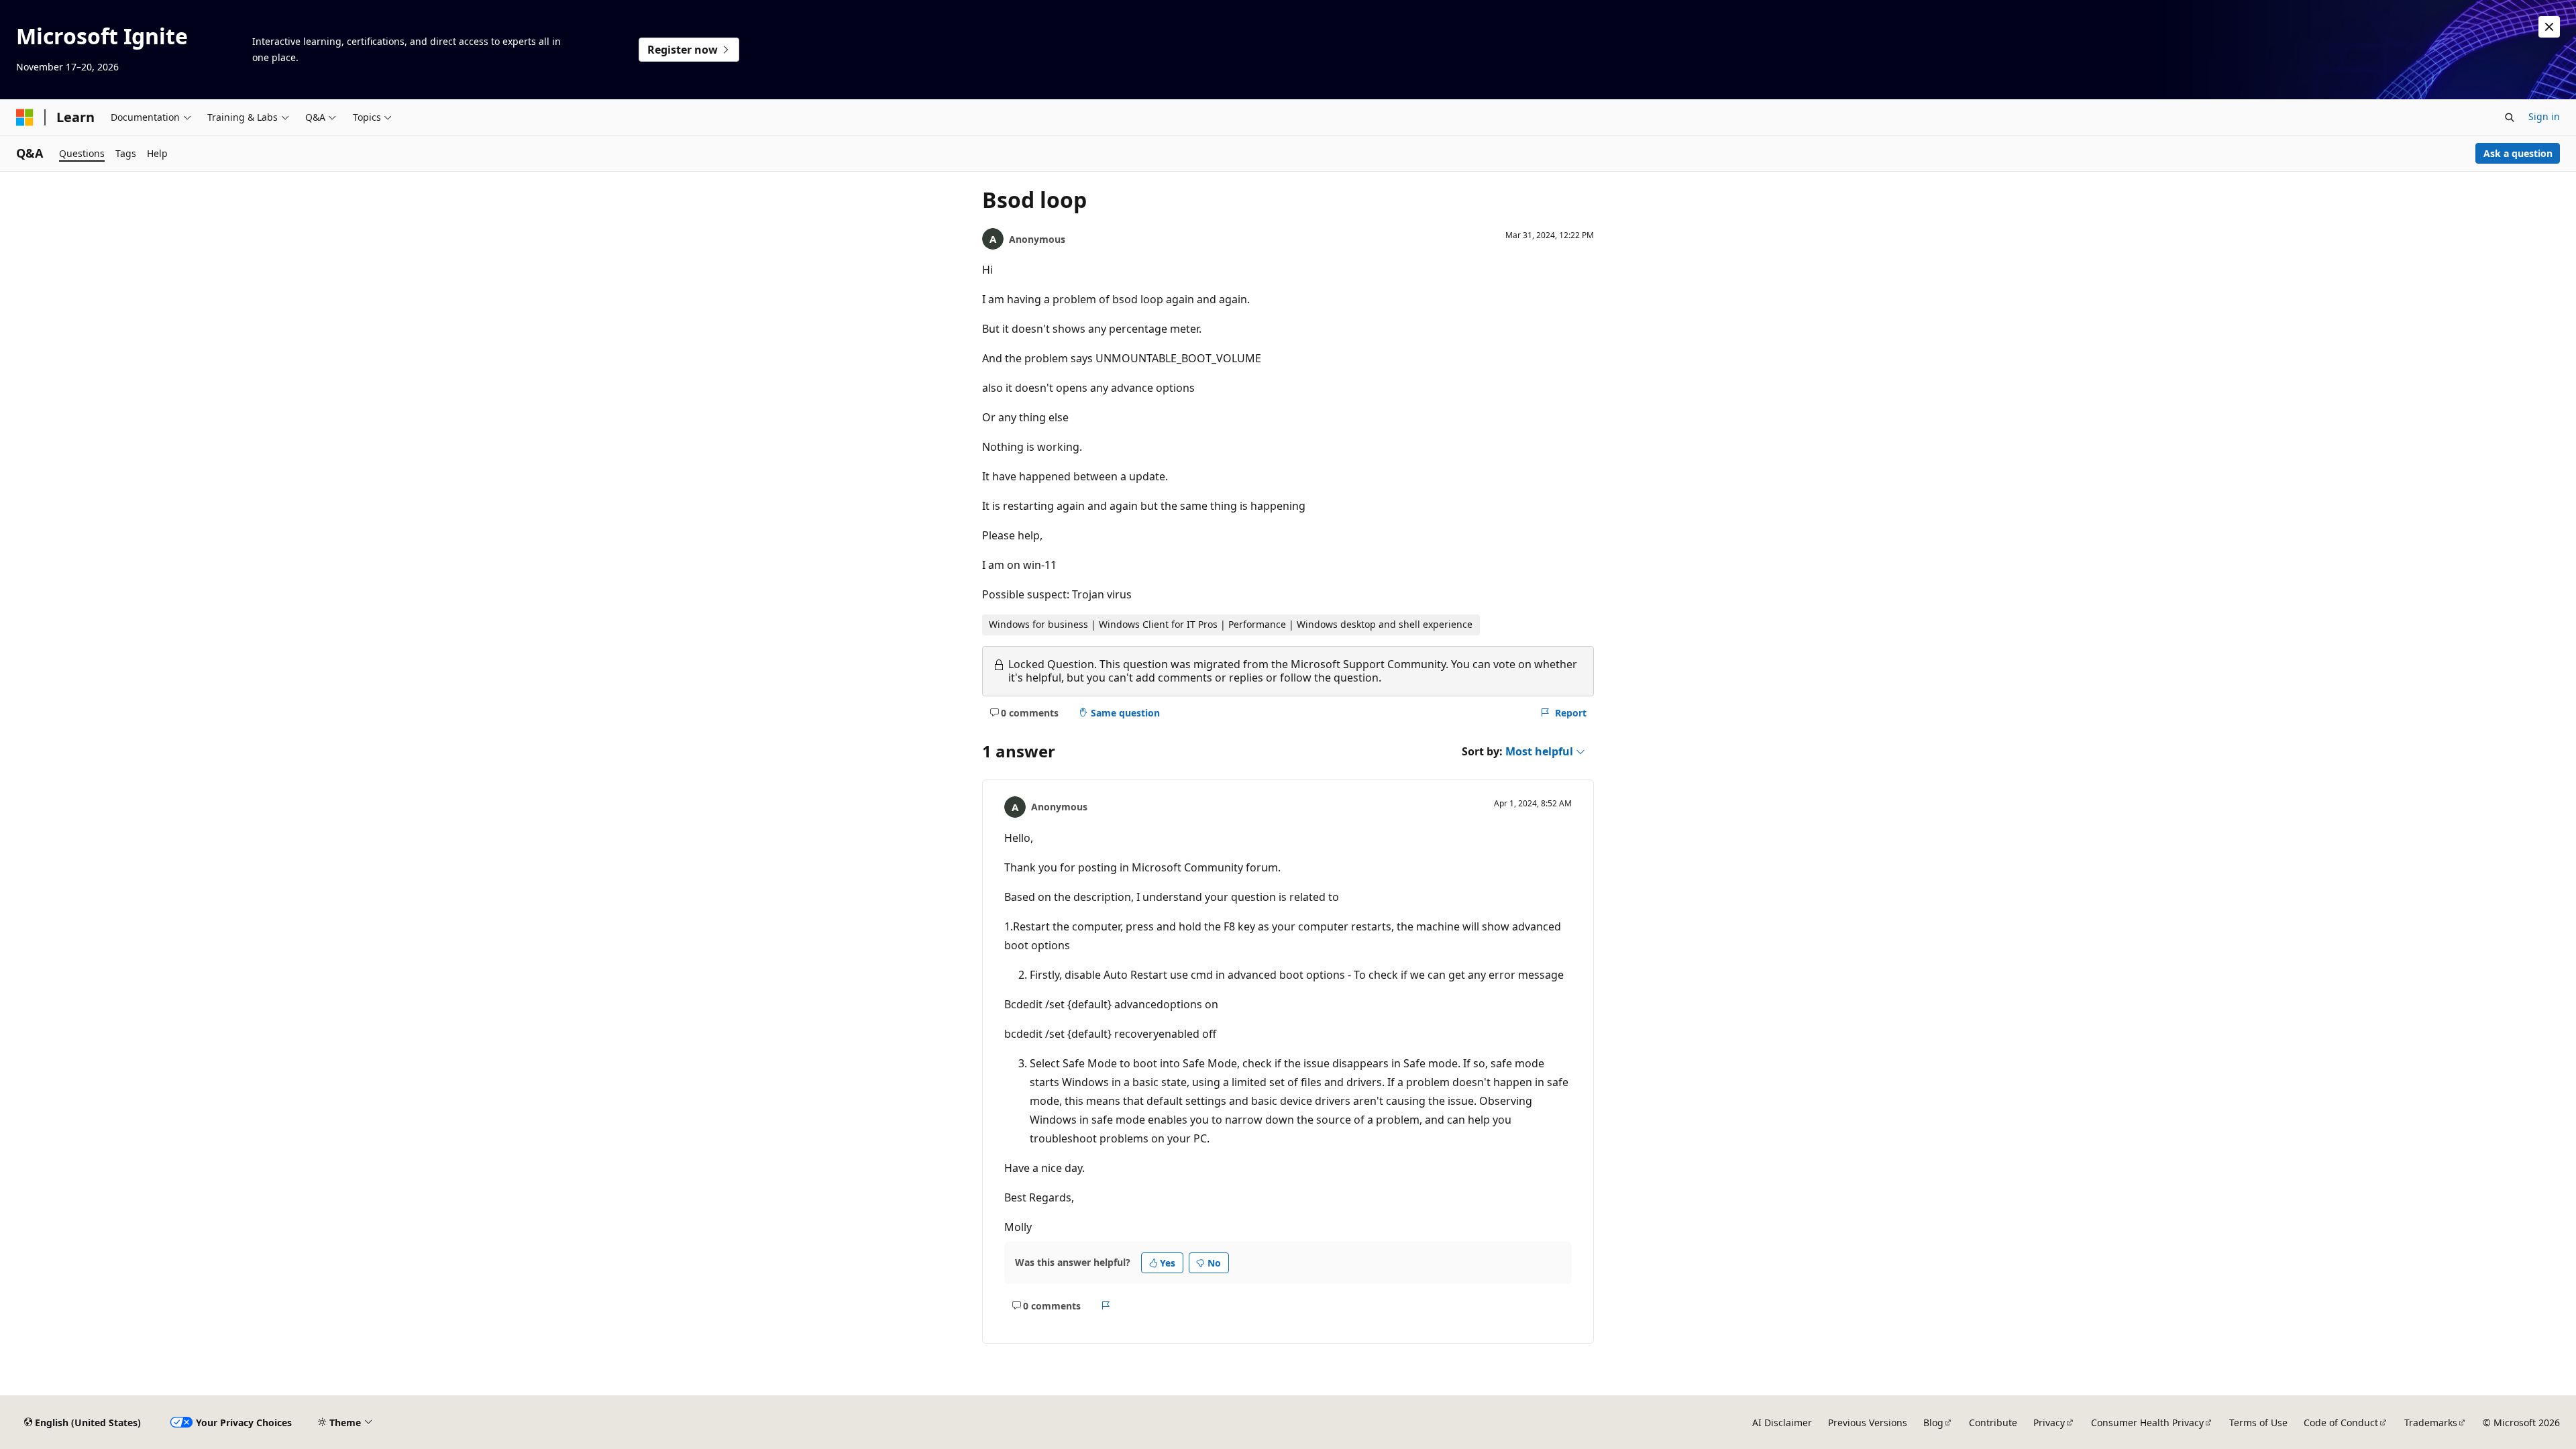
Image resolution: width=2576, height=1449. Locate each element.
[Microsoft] (25, 117)
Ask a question (2518, 153)
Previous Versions (1868, 1423)
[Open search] (2510, 117)
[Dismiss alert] (2549, 27)
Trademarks (2431, 1423)
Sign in (2544, 116)
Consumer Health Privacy (2147, 1423)
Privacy (2049, 1423)
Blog (1933, 1423)
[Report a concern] (1106, 1305)
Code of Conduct (2341, 1423)
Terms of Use (2258, 1423)
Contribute (1993, 1423)
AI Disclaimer (1782, 1423)
